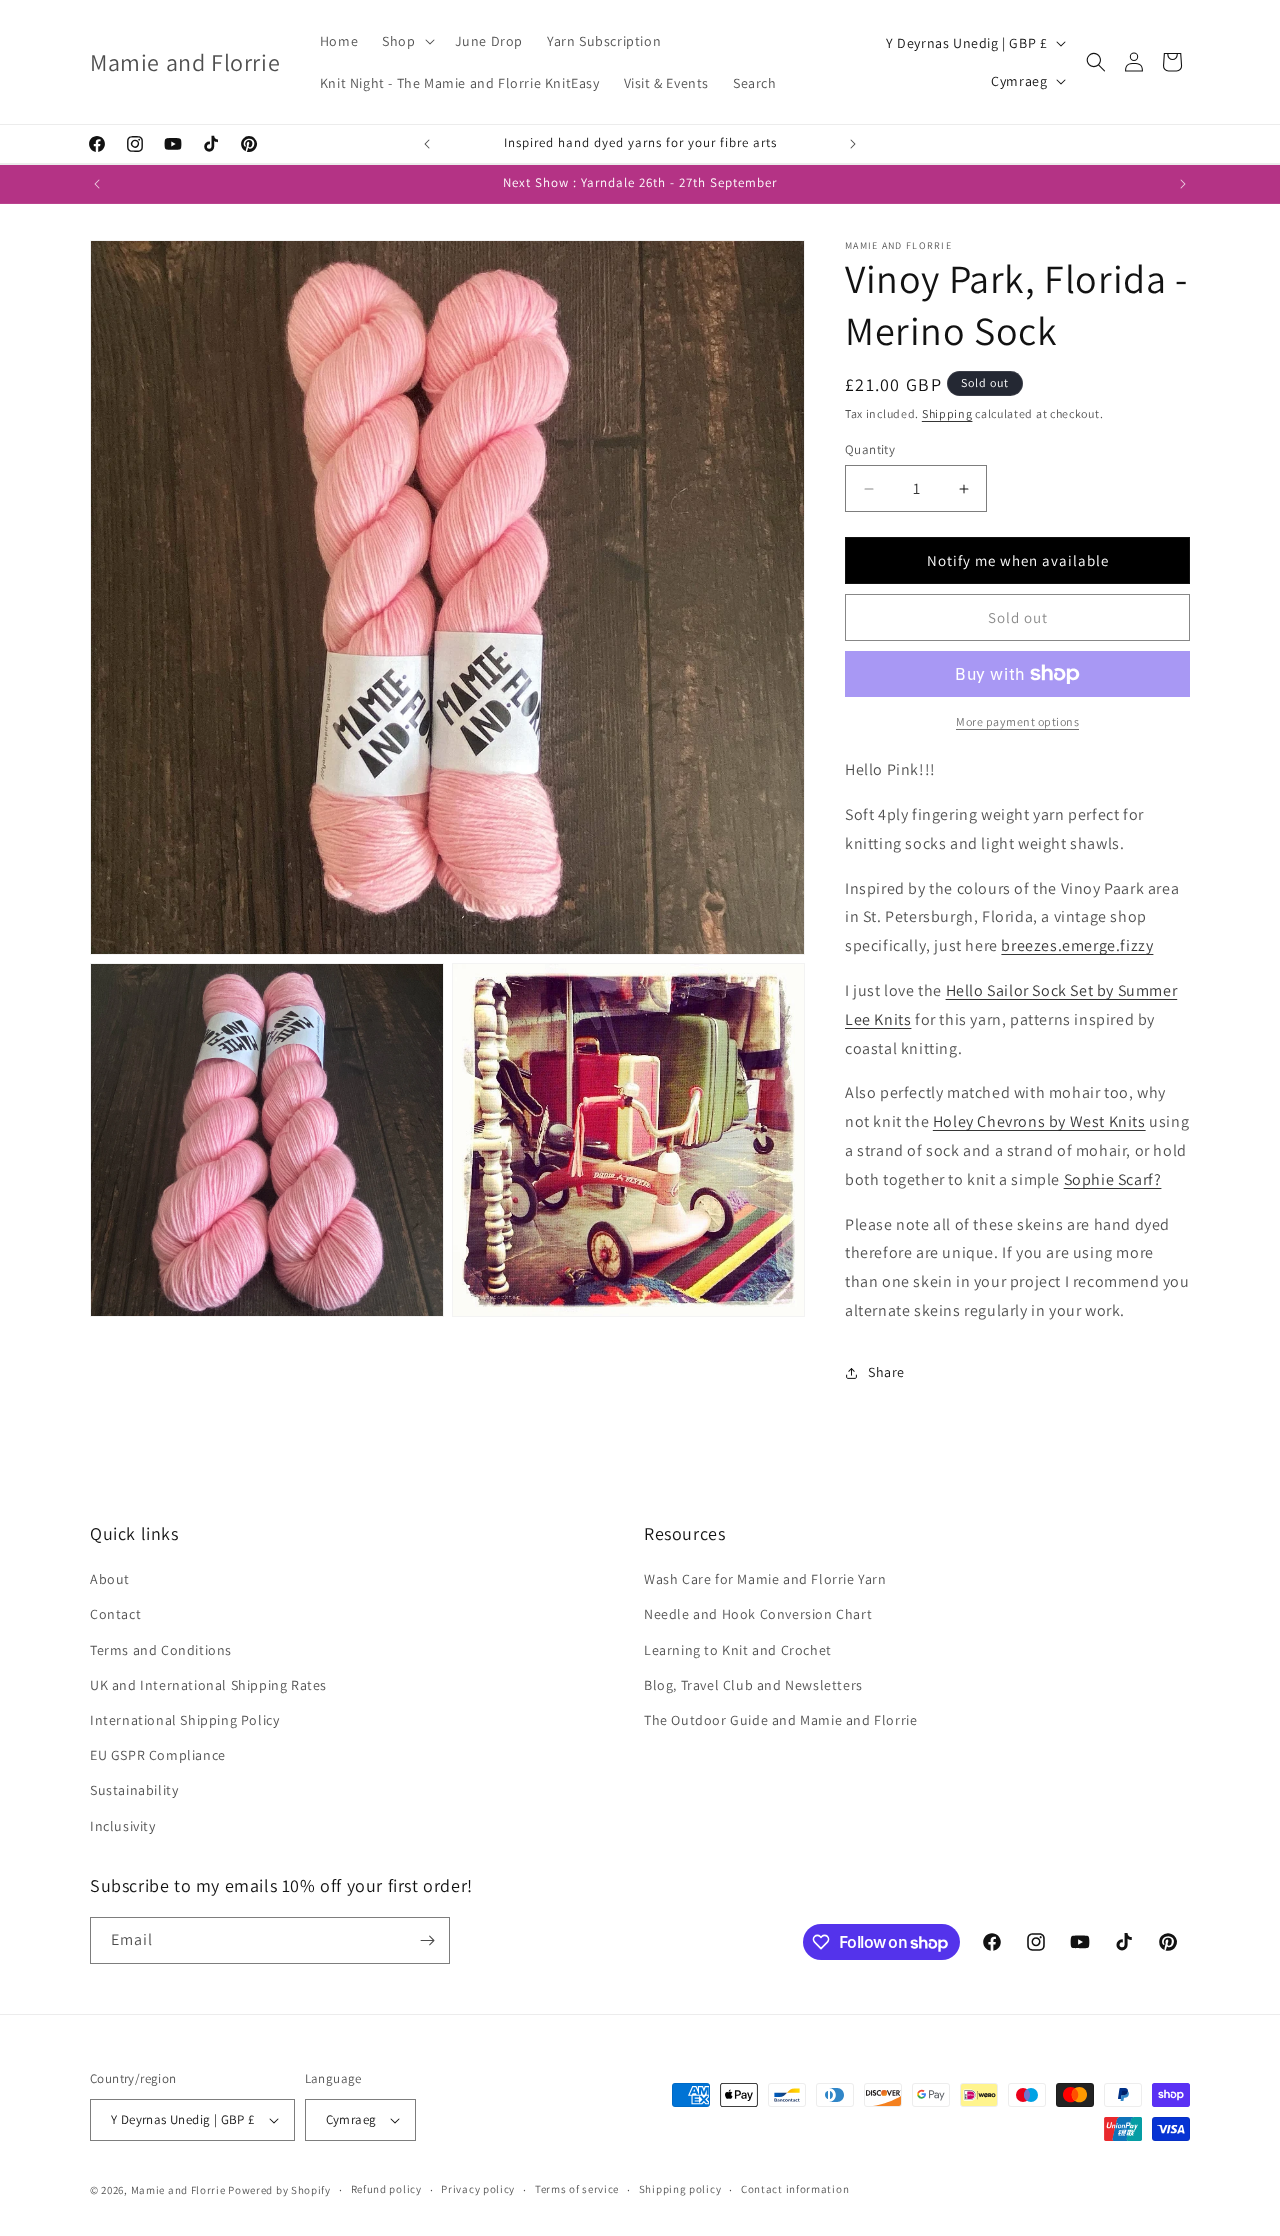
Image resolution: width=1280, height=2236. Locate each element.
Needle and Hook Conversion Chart (758, 1614)
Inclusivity (123, 1826)
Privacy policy (478, 2189)
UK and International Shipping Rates (208, 1685)
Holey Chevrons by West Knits (1039, 1121)
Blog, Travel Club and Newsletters (753, 1685)
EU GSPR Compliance (158, 1755)
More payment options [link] (1017, 721)
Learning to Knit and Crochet (738, 1650)
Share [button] (886, 1372)
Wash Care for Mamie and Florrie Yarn (765, 1579)
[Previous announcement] (427, 144)
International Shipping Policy (184, 1720)
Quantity (870, 449)
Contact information (795, 2189)
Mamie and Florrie (180, 2190)
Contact (115, 1614)
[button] (406, 41)
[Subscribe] (427, 1940)
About (110, 1579)
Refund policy (386, 2189)
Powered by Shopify (279, 2190)
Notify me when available (1018, 560)
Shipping (947, 413)
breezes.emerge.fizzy (1077, 945)
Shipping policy (680, 2189)
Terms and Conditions (161, 1650)
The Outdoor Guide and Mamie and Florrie (780, 1720)
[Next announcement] (853, 144)
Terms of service (577, 2189)
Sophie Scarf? (1113, 1179)
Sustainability (134, 1790)
